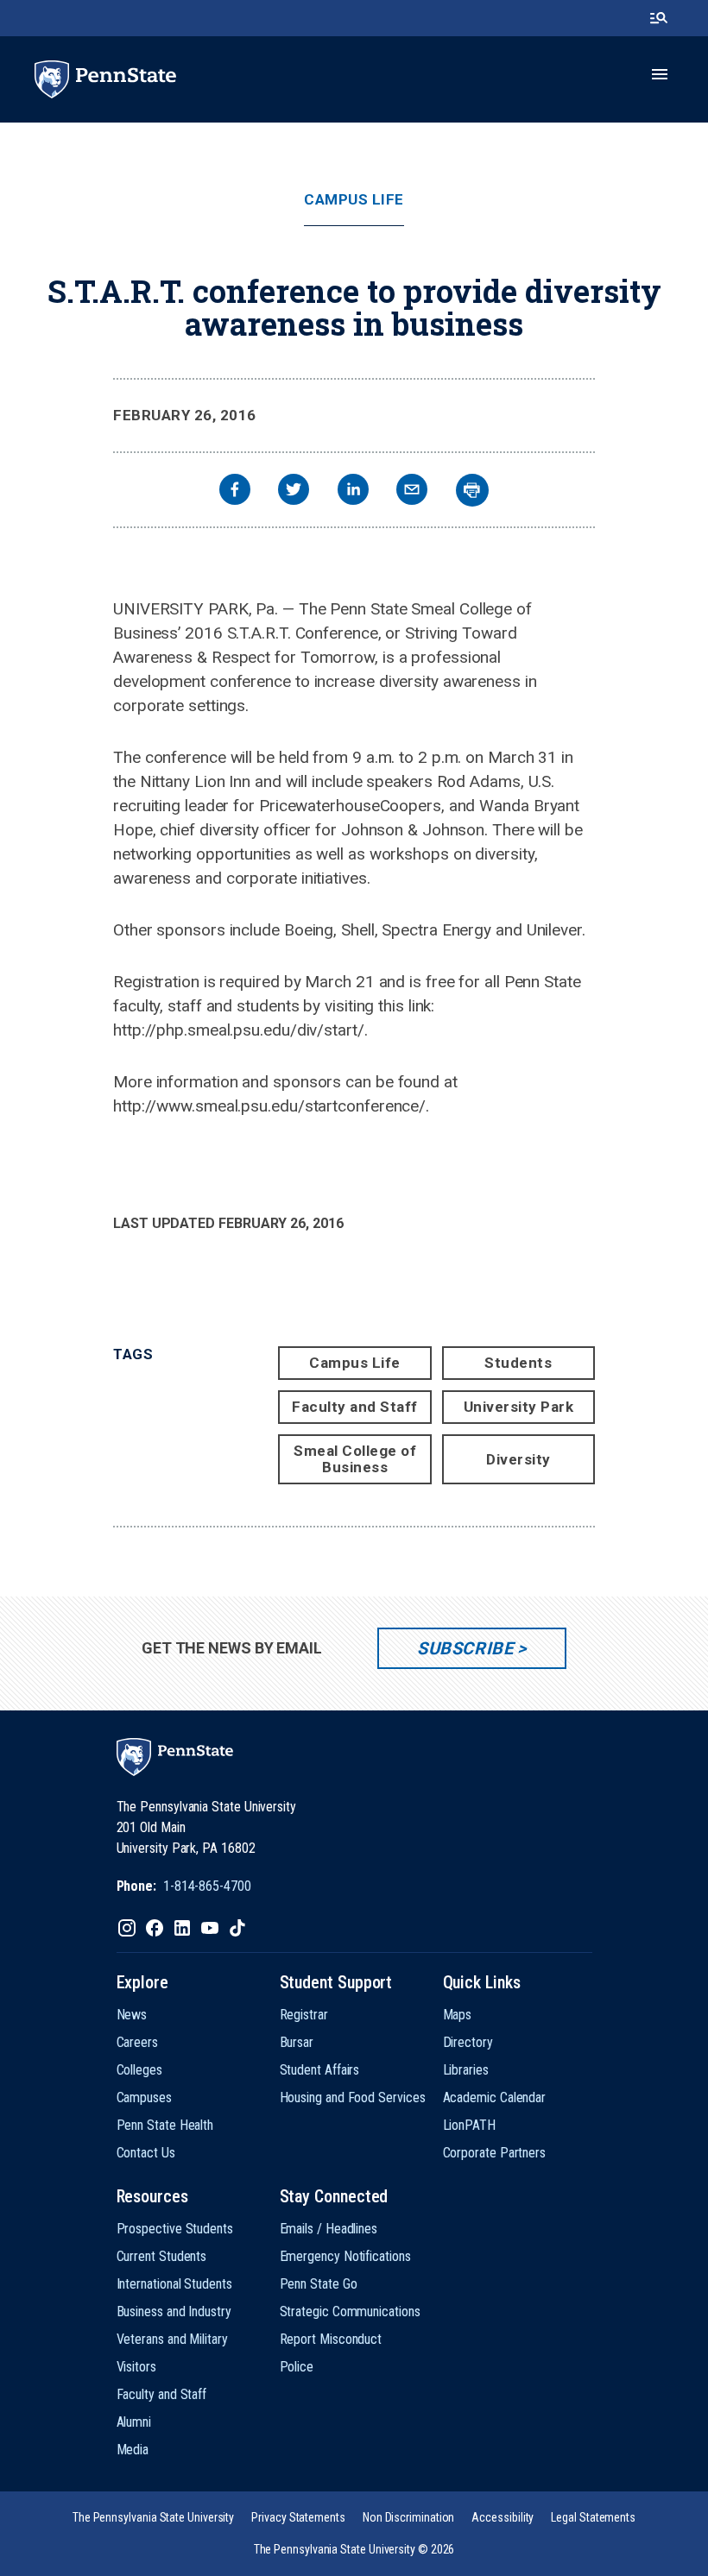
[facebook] (235, 491)
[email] (412, 491)
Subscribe (465, 1648)
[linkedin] (353, 491)
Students (518, 1363)
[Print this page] (472, 490)
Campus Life (354, 200)
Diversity (518, 1459)
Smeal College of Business (355, 1459)
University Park (519, 1407)
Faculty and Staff (355, 1407)
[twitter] (294, 491)
